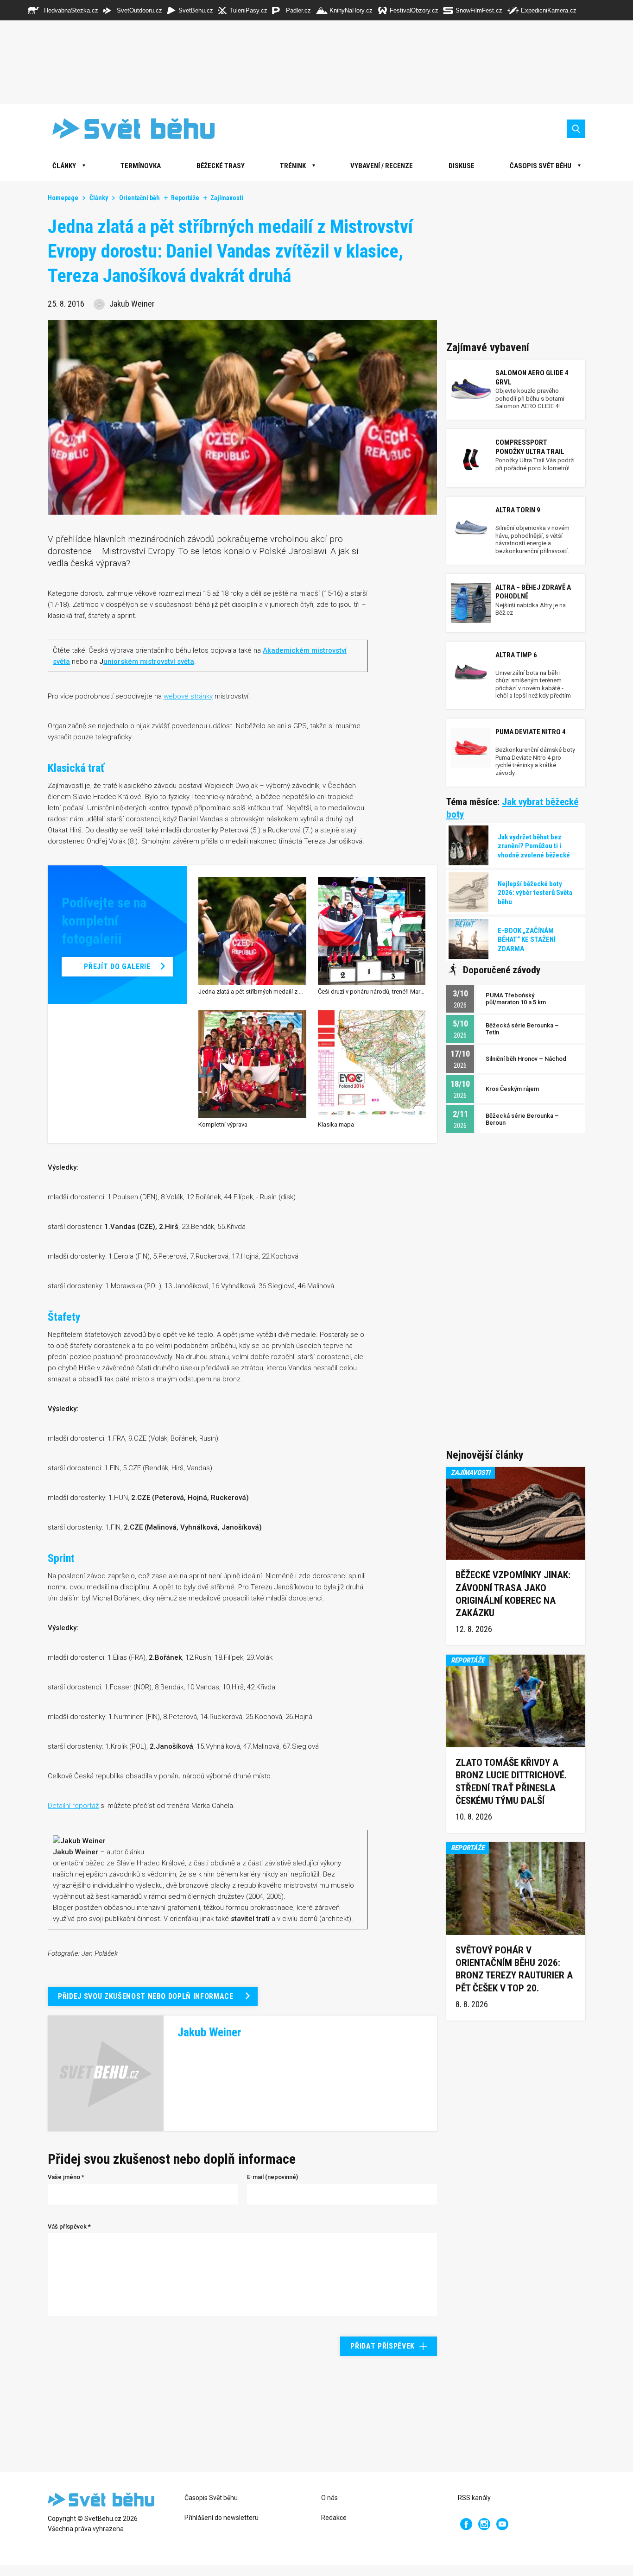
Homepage (63, 198)
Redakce (334, 2518)
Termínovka (141, 166)
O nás (329, 2498)
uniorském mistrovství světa (149, 661)
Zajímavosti (227, 198)
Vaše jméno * (66, 2177)
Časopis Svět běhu (541, 166)
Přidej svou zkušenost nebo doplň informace (146, 1996)
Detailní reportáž (73, 1806)
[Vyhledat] (576, 129)
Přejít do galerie (117, 967)
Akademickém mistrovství (305, 650)
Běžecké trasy (221, 166)
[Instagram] (484, 2524)
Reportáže (185, 198)
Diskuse (462, 166)
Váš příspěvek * (69, 2226)
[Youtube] (502, 2524)
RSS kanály (474, 2498)
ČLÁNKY (64, 166)
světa (61, 661)
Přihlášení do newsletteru (222, 2518)
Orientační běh (139, 198)
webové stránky (188, 696)
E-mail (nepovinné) (272, 2177)
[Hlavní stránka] (127, 129)
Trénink (293, 166)
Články (99, 198)
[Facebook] (466, 2524)
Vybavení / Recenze (382, 166)
